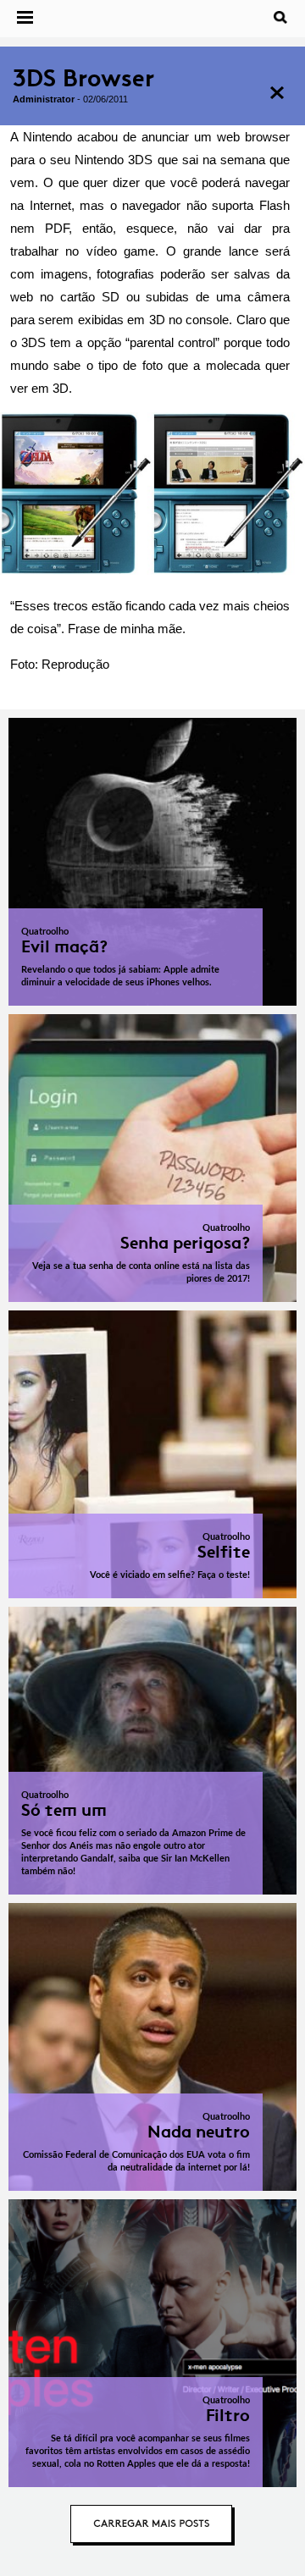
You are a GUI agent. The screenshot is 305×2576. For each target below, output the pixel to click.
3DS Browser (83, 78)
